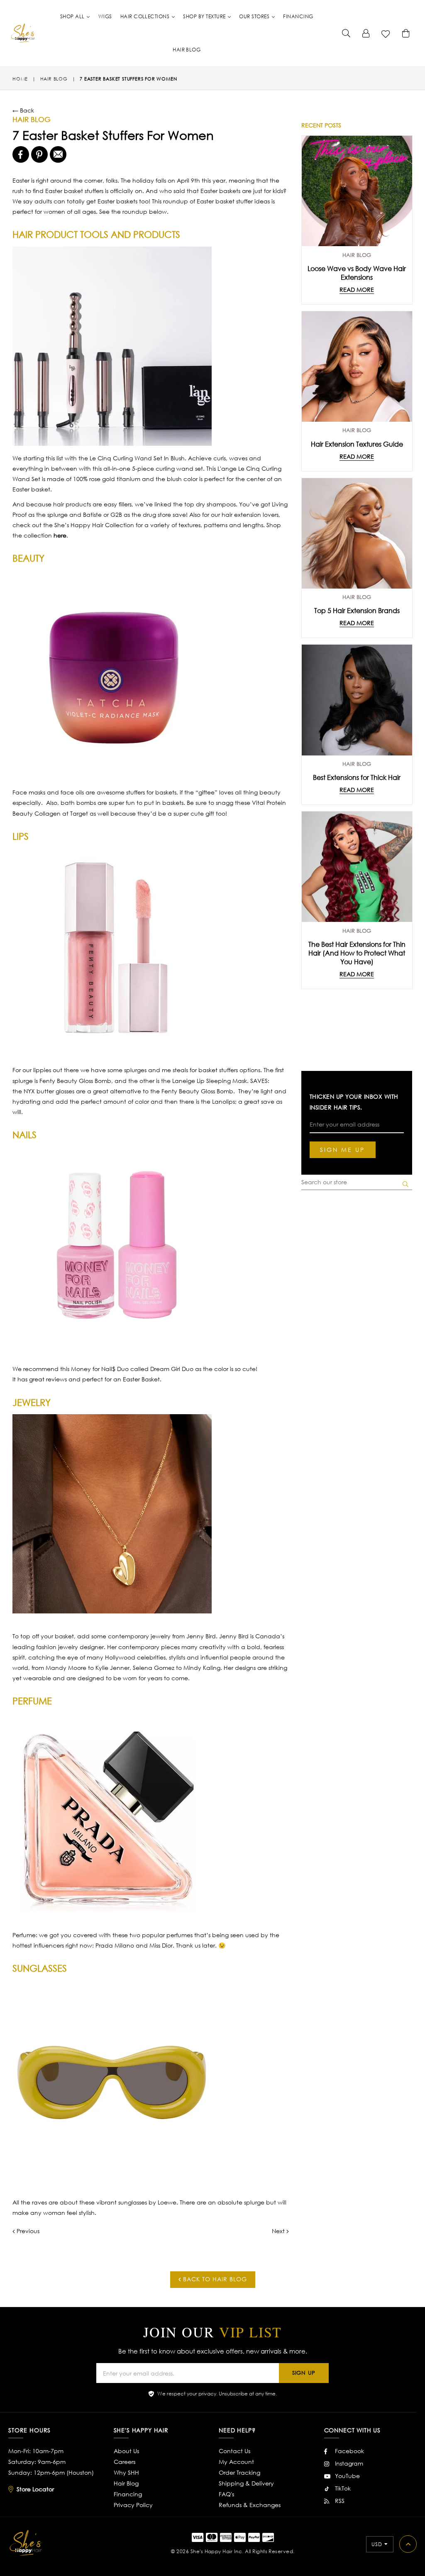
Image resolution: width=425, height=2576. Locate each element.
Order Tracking (239, 2472)
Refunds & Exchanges (250, 2505)
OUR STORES (255, 16)
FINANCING (298, 16)
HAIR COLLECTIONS (146, 16)
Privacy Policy (133, 2505)
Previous (28, 2231)
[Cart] (406, 33)
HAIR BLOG (187, 50)
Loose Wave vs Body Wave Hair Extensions (357, 273)
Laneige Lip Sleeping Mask (210, 1081)
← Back (23, 110)
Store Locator (35, 2489)
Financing (128, 2494)
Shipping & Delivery (246, 2483)
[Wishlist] (386, 33)
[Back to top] (408, 2544)
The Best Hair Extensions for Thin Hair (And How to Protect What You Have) (357, 953)
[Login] (366, 33)
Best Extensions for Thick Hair (357, 777)
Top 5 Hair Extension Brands (357, 610)
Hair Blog (126, 2483)
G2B (117, 514)
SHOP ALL (73, 16)
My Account (236, 2462)
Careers (125, 2462)
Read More (357, 290)
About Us (126, 2451)
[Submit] (346, 33)
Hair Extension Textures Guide (357, 444)
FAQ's (226, 2494)
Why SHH (126, 2472)
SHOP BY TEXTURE (205, 16)
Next (278, 2231)
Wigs (105, 16)
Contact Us (234, 2451)
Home (20, 79)
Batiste (92, 514)
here (60, 535)
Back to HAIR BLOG (214, 2279)
